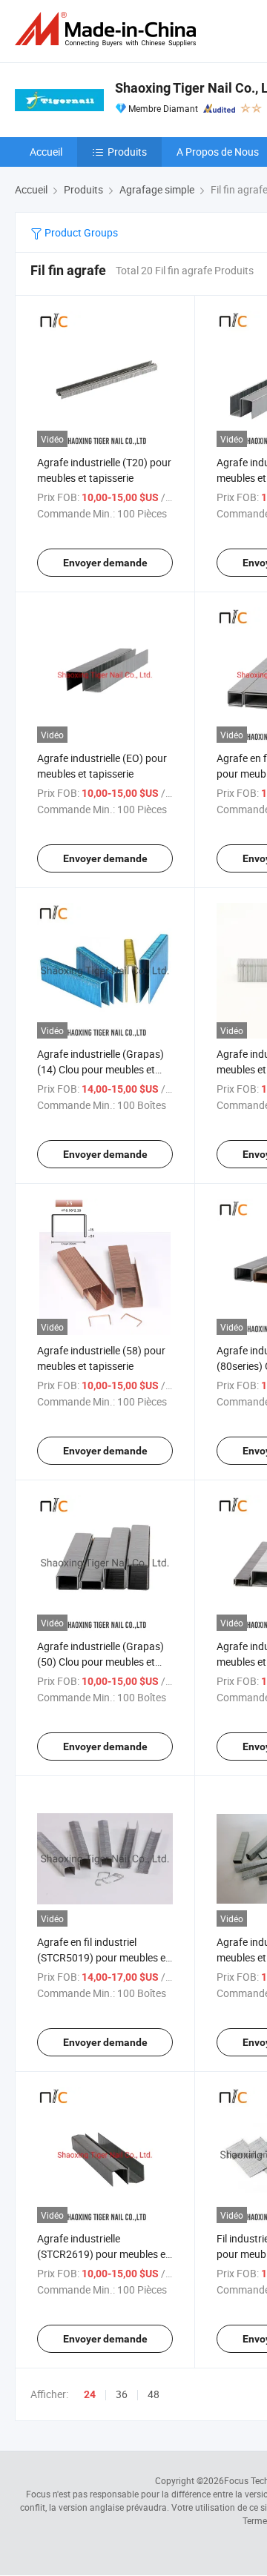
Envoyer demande (105, 563)
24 (90, 2394)
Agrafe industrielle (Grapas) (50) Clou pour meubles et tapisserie (100, 1662)
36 (122, 2394)
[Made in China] (108, 29)
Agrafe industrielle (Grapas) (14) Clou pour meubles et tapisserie (100, 1069)
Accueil (46, 152)
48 (154, 2394)
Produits (127, 152)
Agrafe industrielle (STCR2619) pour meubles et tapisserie (103, 2254)
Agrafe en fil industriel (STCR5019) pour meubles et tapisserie (103, 1957)
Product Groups (80, 232)
